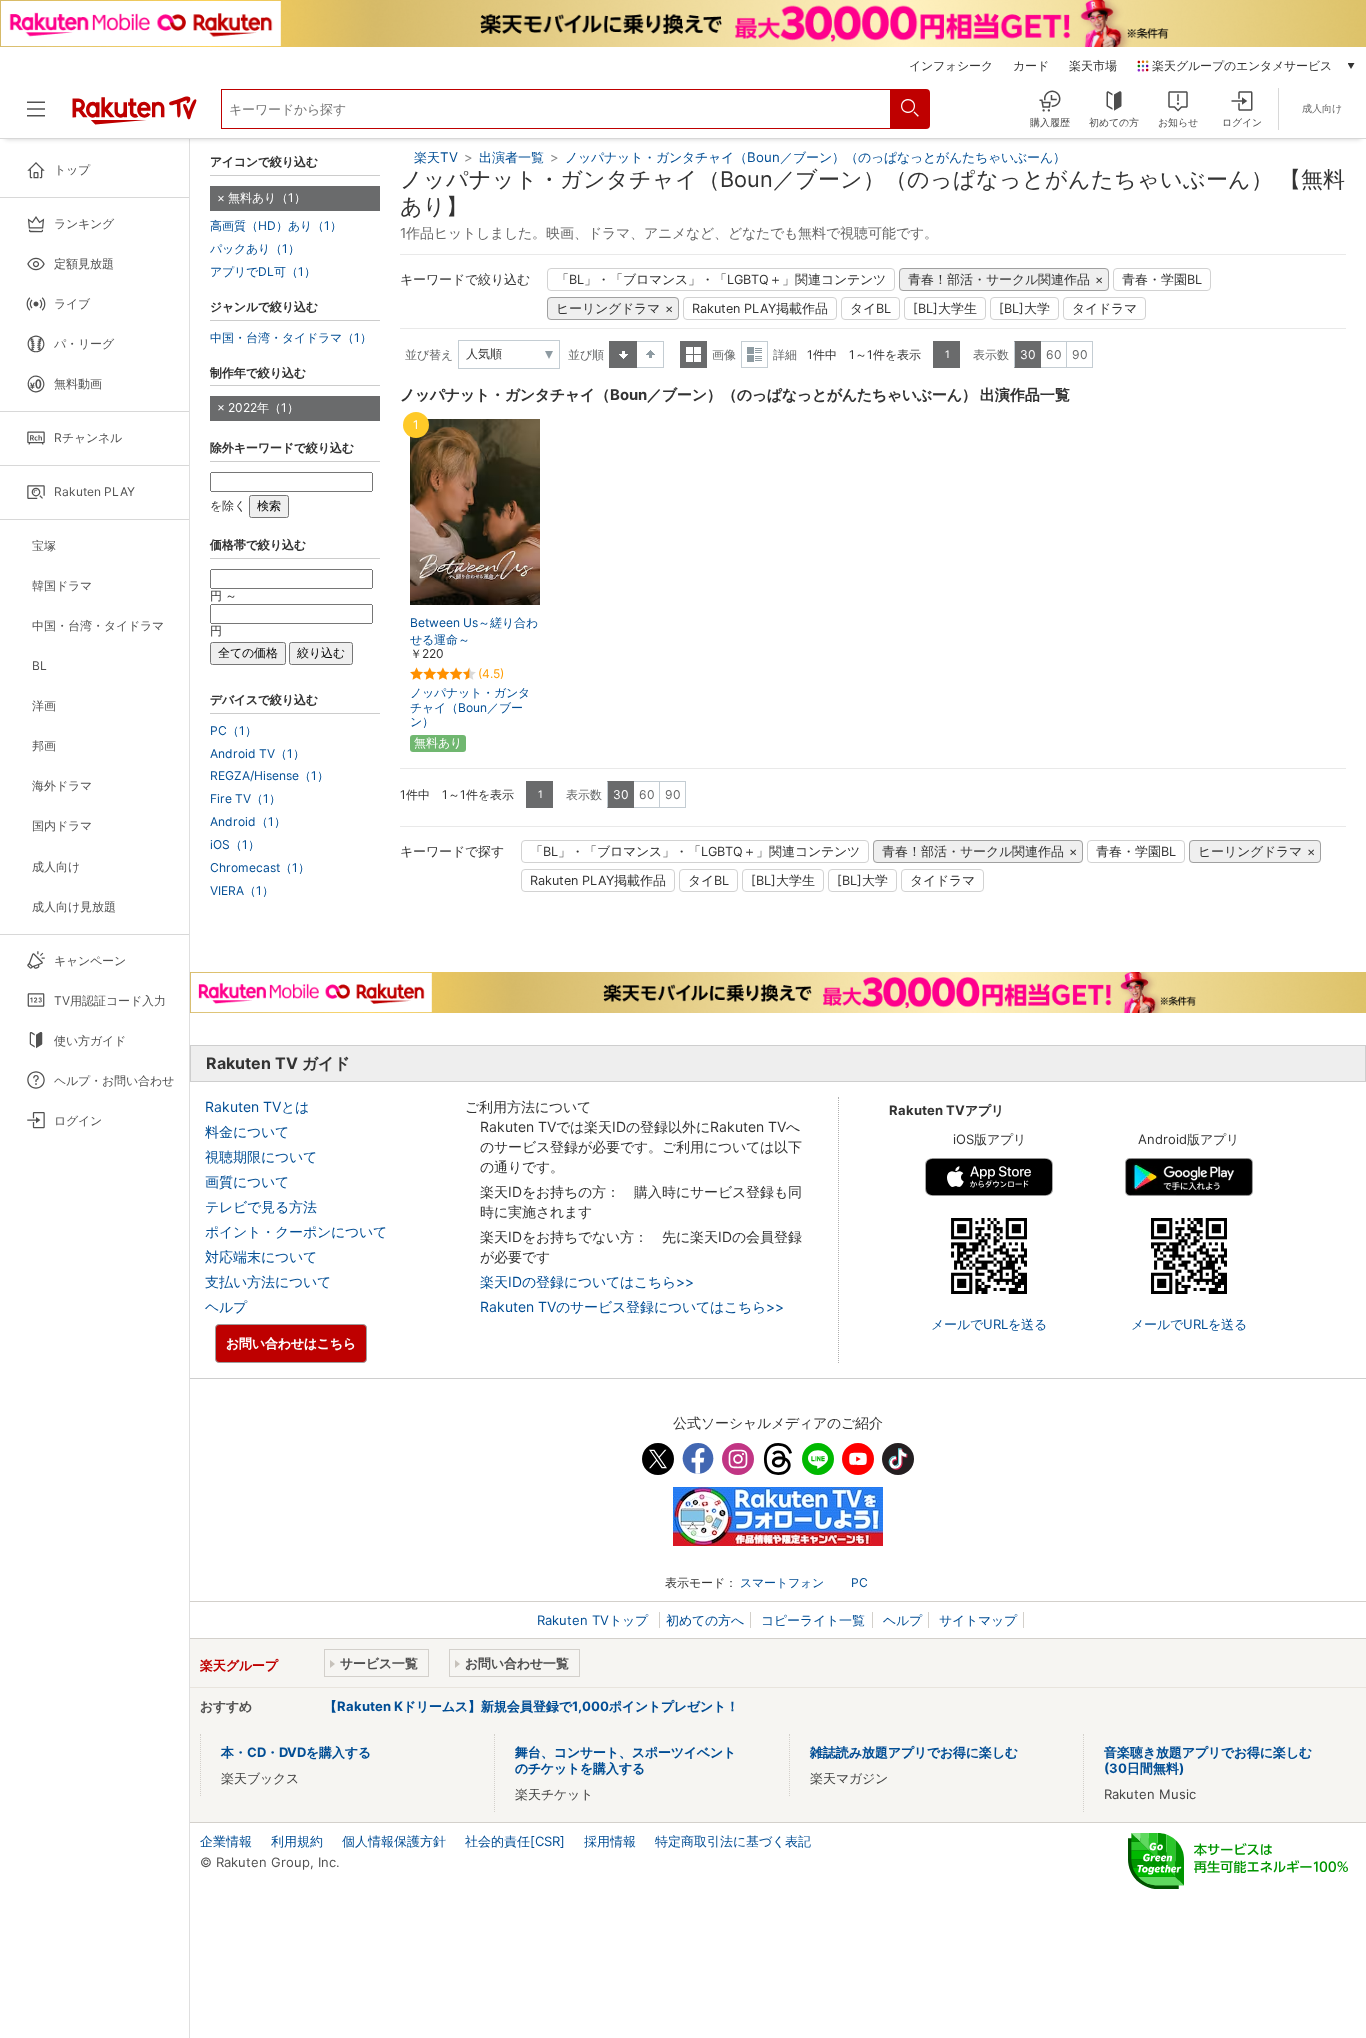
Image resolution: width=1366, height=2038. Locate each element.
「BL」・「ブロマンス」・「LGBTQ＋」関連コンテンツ (721, 279)
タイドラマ (1104, 308)
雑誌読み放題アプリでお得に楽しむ (914, 1752)
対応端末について (261, 1256)
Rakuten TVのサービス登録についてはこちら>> (632, 1306)
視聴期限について (261, 1156)
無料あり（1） (267, 197)
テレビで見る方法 (261, 1206)
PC (859, 1582)
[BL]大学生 (945, 308)
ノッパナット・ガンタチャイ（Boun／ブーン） (470, 707)
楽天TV (436, 157)
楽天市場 (1093, 66)
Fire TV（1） (245, 799)
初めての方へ (705, 1620)
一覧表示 (693, 354)
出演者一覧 (511, 157)
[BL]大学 (1024, 308)
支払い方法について (268, 1281)
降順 (650, 354)
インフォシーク (951, 66)
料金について (247, 1131)
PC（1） (233, 731)
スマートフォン (782, 1582)
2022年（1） (263, 407)
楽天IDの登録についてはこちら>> (587, 1281)
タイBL (870, 308)
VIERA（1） (242, 891)
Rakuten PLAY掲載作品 (760, 308)
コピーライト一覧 (813, 1620)
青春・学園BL (1162, 279)
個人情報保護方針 (394, 1841)
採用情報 (610, 1841)
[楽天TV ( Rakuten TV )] (134, 117)
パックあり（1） (255, 249)
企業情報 (226, 1841)
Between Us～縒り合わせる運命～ (474, 631)
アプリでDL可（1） (263, 272)
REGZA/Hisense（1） (269, 776)
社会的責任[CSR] (515, 1841)
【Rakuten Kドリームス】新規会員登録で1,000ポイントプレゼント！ (531, 1706)
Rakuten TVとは (257, 1106)
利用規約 (297, 1841)
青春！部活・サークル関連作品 (999, 279)
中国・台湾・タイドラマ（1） (291, 338)
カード (1031, 66)
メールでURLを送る (989, 1324)
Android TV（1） (257, 754)
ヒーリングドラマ (608, 308)
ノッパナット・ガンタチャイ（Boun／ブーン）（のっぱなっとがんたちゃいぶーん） (815, 157)
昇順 (623, 354)
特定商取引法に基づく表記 (733, 1841)
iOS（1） (235, 845)
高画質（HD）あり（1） (276, 226)
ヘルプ (226, 1306)
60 (1054, 354)
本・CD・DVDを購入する (296, 1752)
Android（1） (248, 822)
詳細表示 (754, 354)
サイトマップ (978, 1620)
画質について (247, 1181)
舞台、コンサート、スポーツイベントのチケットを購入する (625, 1760)
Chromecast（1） (260, 868)
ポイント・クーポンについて (296, 1231)
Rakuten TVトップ (594, 1620)
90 (1080, 354)
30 (1028, 354)
